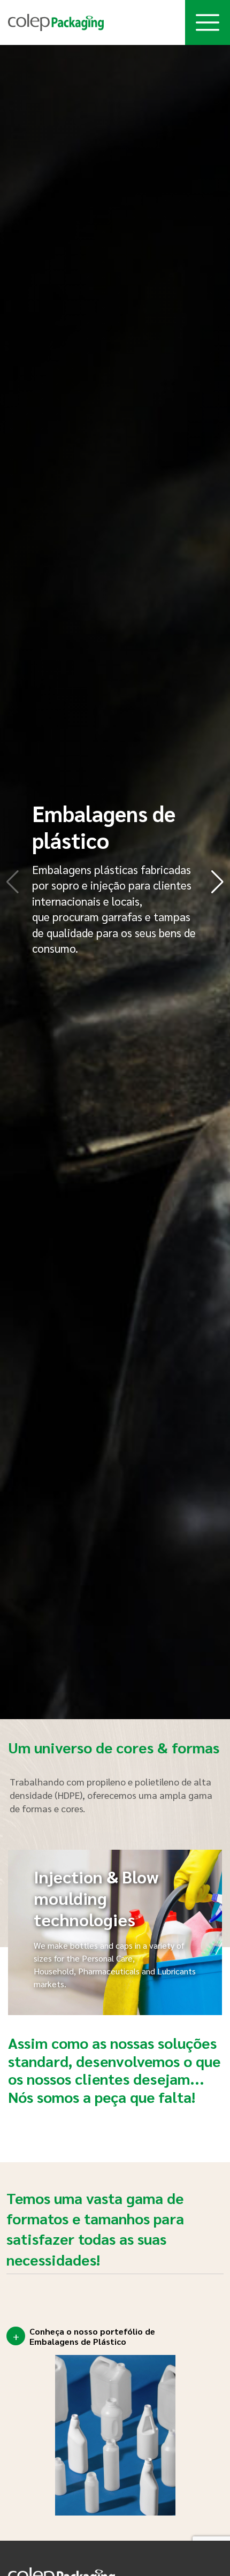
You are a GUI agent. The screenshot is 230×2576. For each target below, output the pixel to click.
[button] (217, 882)
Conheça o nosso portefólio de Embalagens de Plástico (92, 2336)
